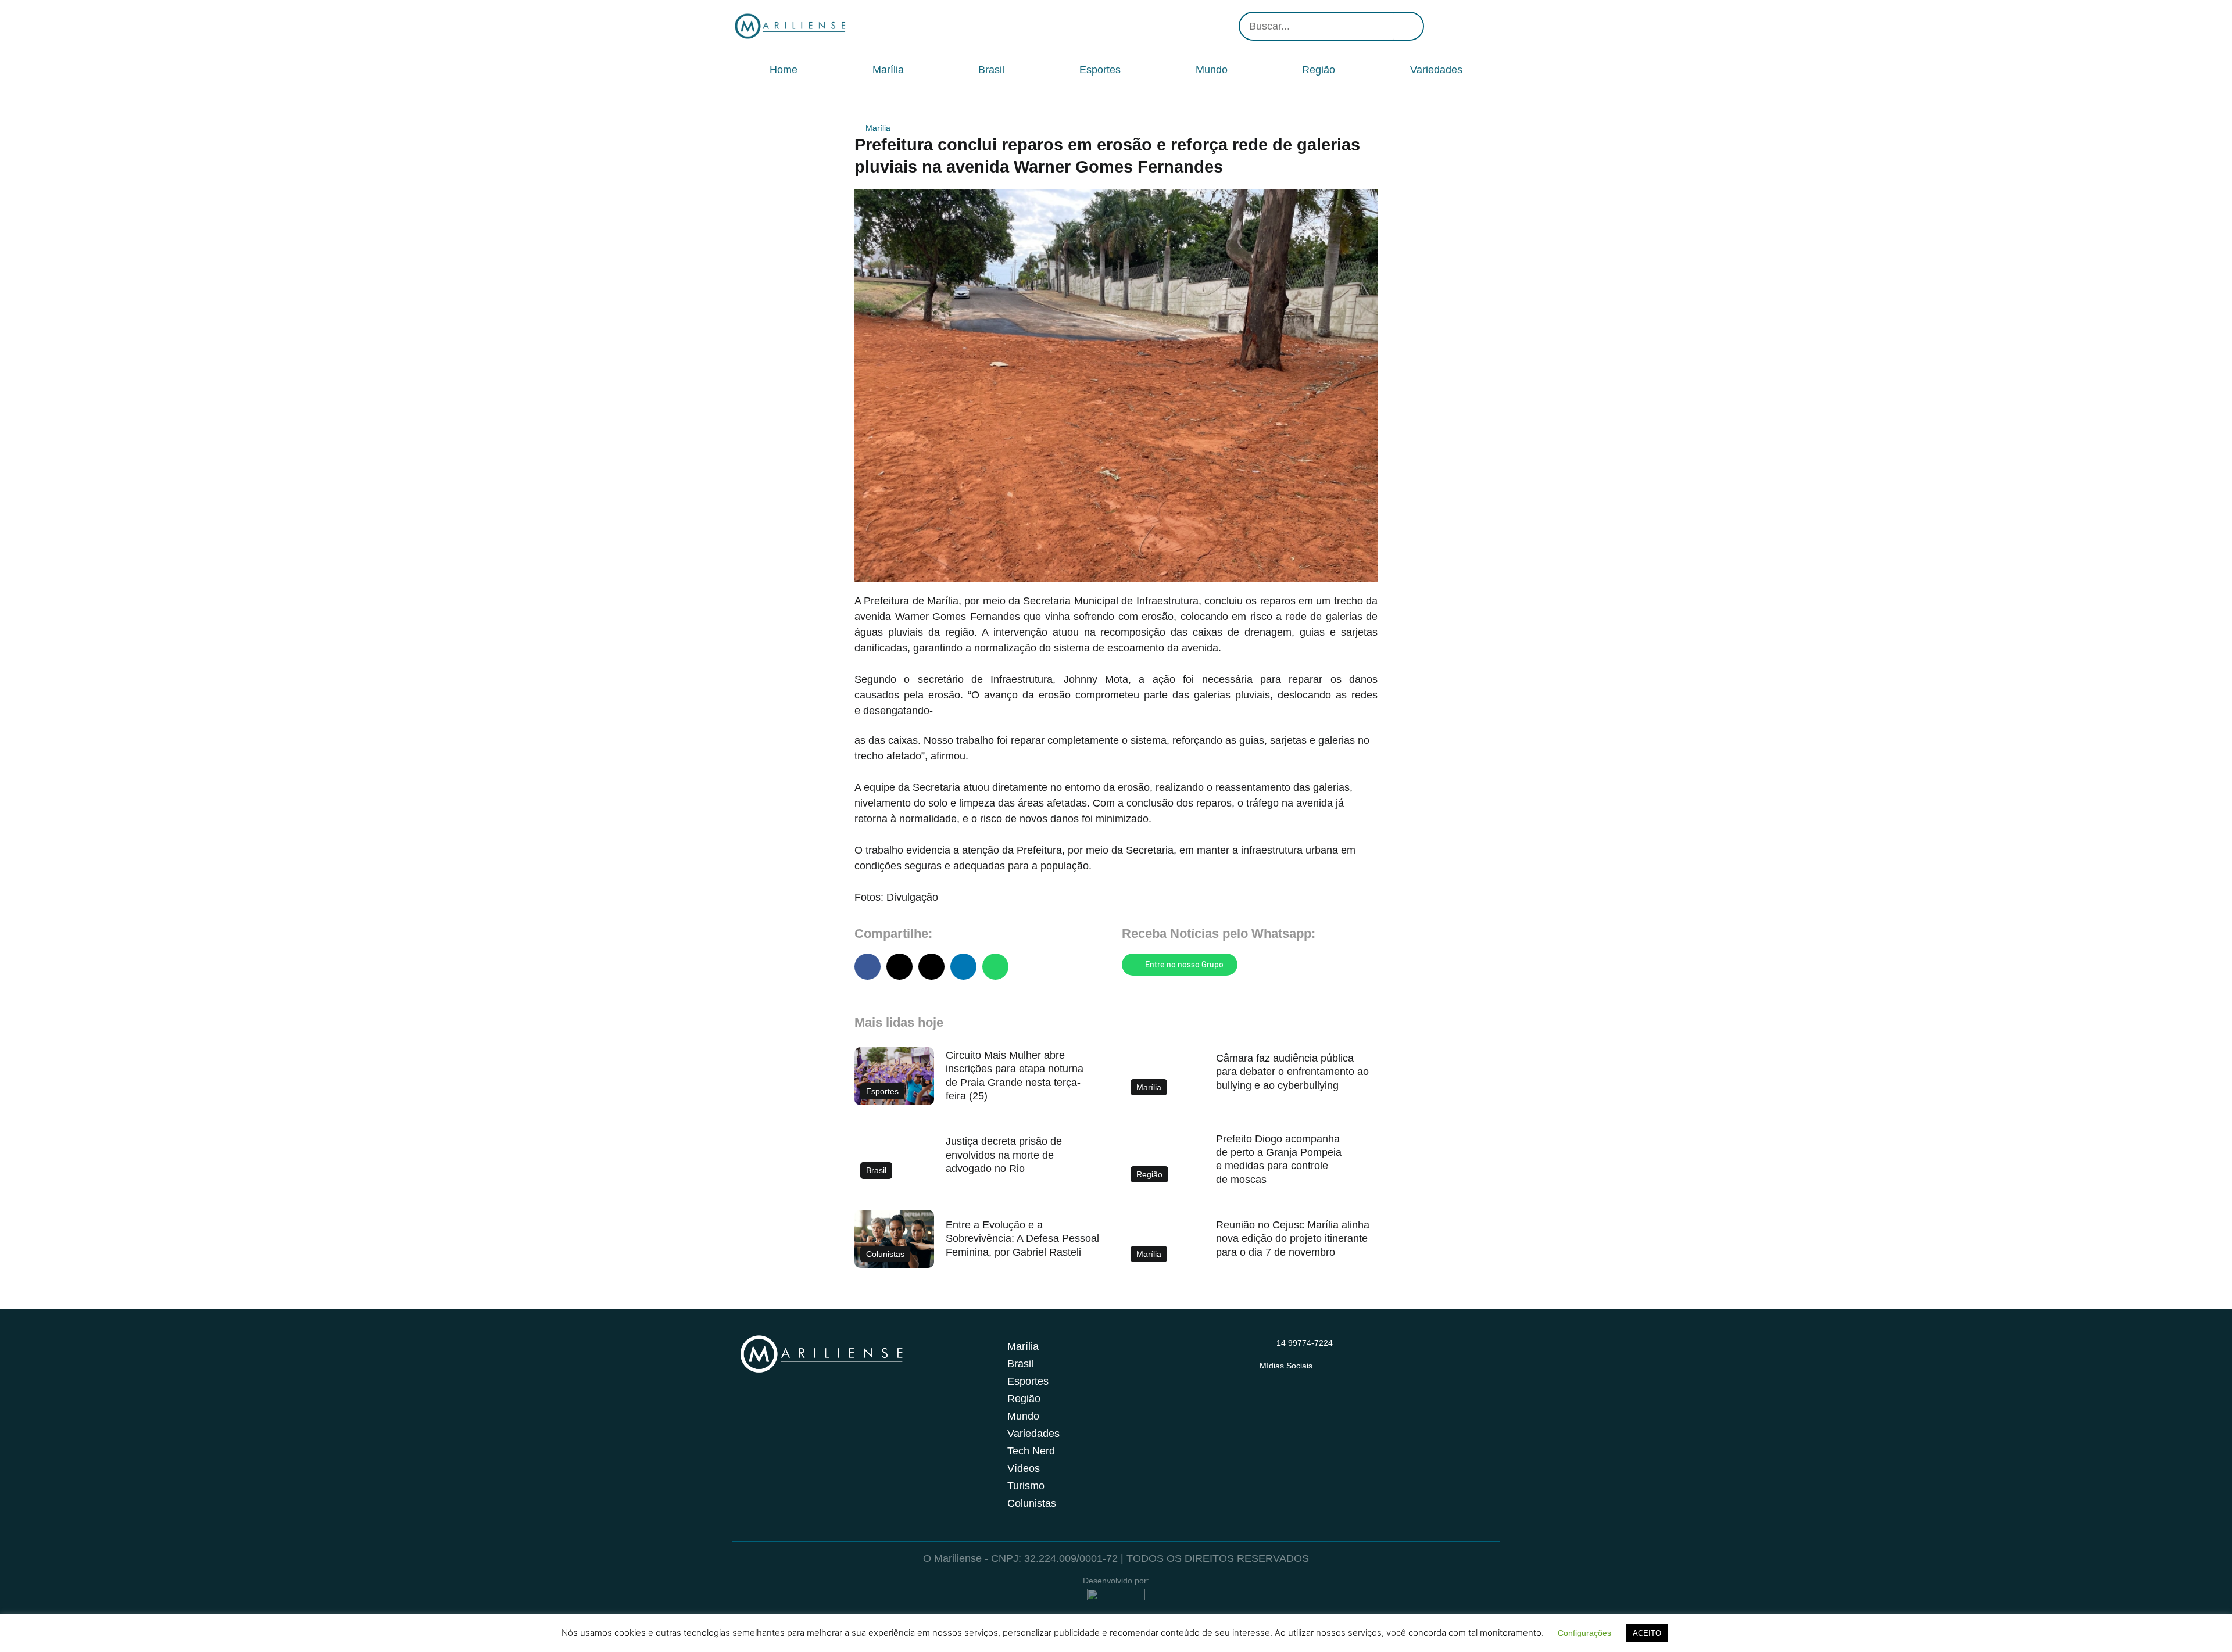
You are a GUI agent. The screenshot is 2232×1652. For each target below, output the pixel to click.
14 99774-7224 (1305, 1343)
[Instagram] (1436, 26)
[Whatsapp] (1488, 26)
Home (784, 70)
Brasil (991, 70)
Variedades (1436, 70)
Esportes (1100, 70)
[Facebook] (1453, 26)
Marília (888, 70)
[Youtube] (1471, 26)
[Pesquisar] (1408, 26)
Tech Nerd (1031, 1451)
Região (1319, 70)
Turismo (1026, 1486)
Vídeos (1024, 1468)
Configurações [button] (1584, 1633)
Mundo (1212, 70)
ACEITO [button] (1647, 1633)
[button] (868, 967)
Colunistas (1032, 1503)
